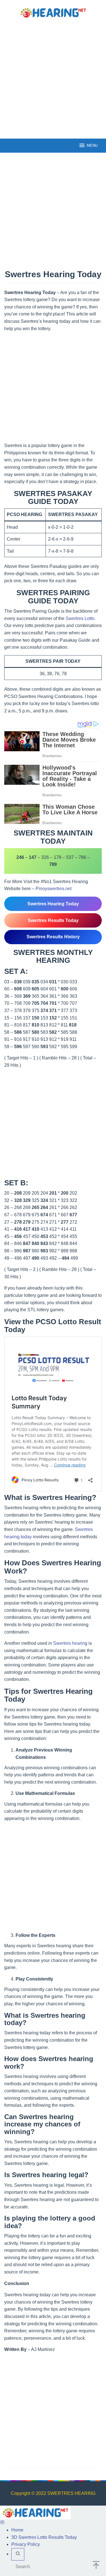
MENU (92, 145)
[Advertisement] (53, 78)
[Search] (18, 2554)
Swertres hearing (70, 1643)
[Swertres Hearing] (53, 12)
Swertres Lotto (80, 618)
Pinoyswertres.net (54, 889)
